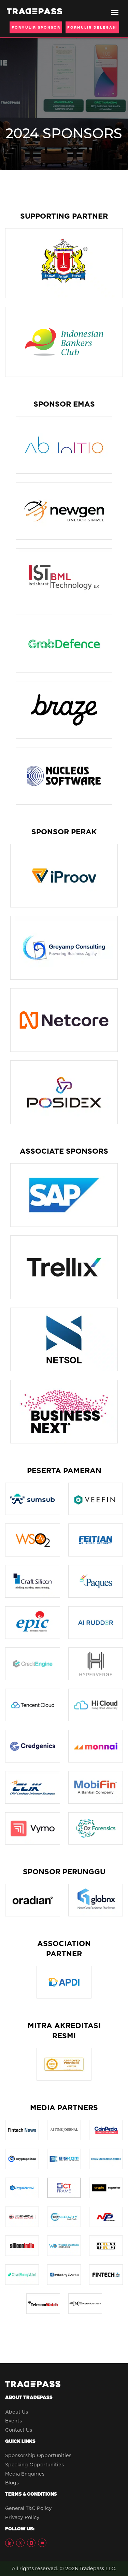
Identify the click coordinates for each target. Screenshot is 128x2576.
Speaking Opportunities (34, 2465)
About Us (17, 2412)
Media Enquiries (25, 2474)
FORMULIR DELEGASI (92, 27)
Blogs (12, 2483)
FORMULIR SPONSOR (36, 27)
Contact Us (19, 2430)
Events (13, 2421)
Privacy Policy (22, 2517)
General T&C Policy (29, 2508)
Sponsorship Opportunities (38, 2455)
